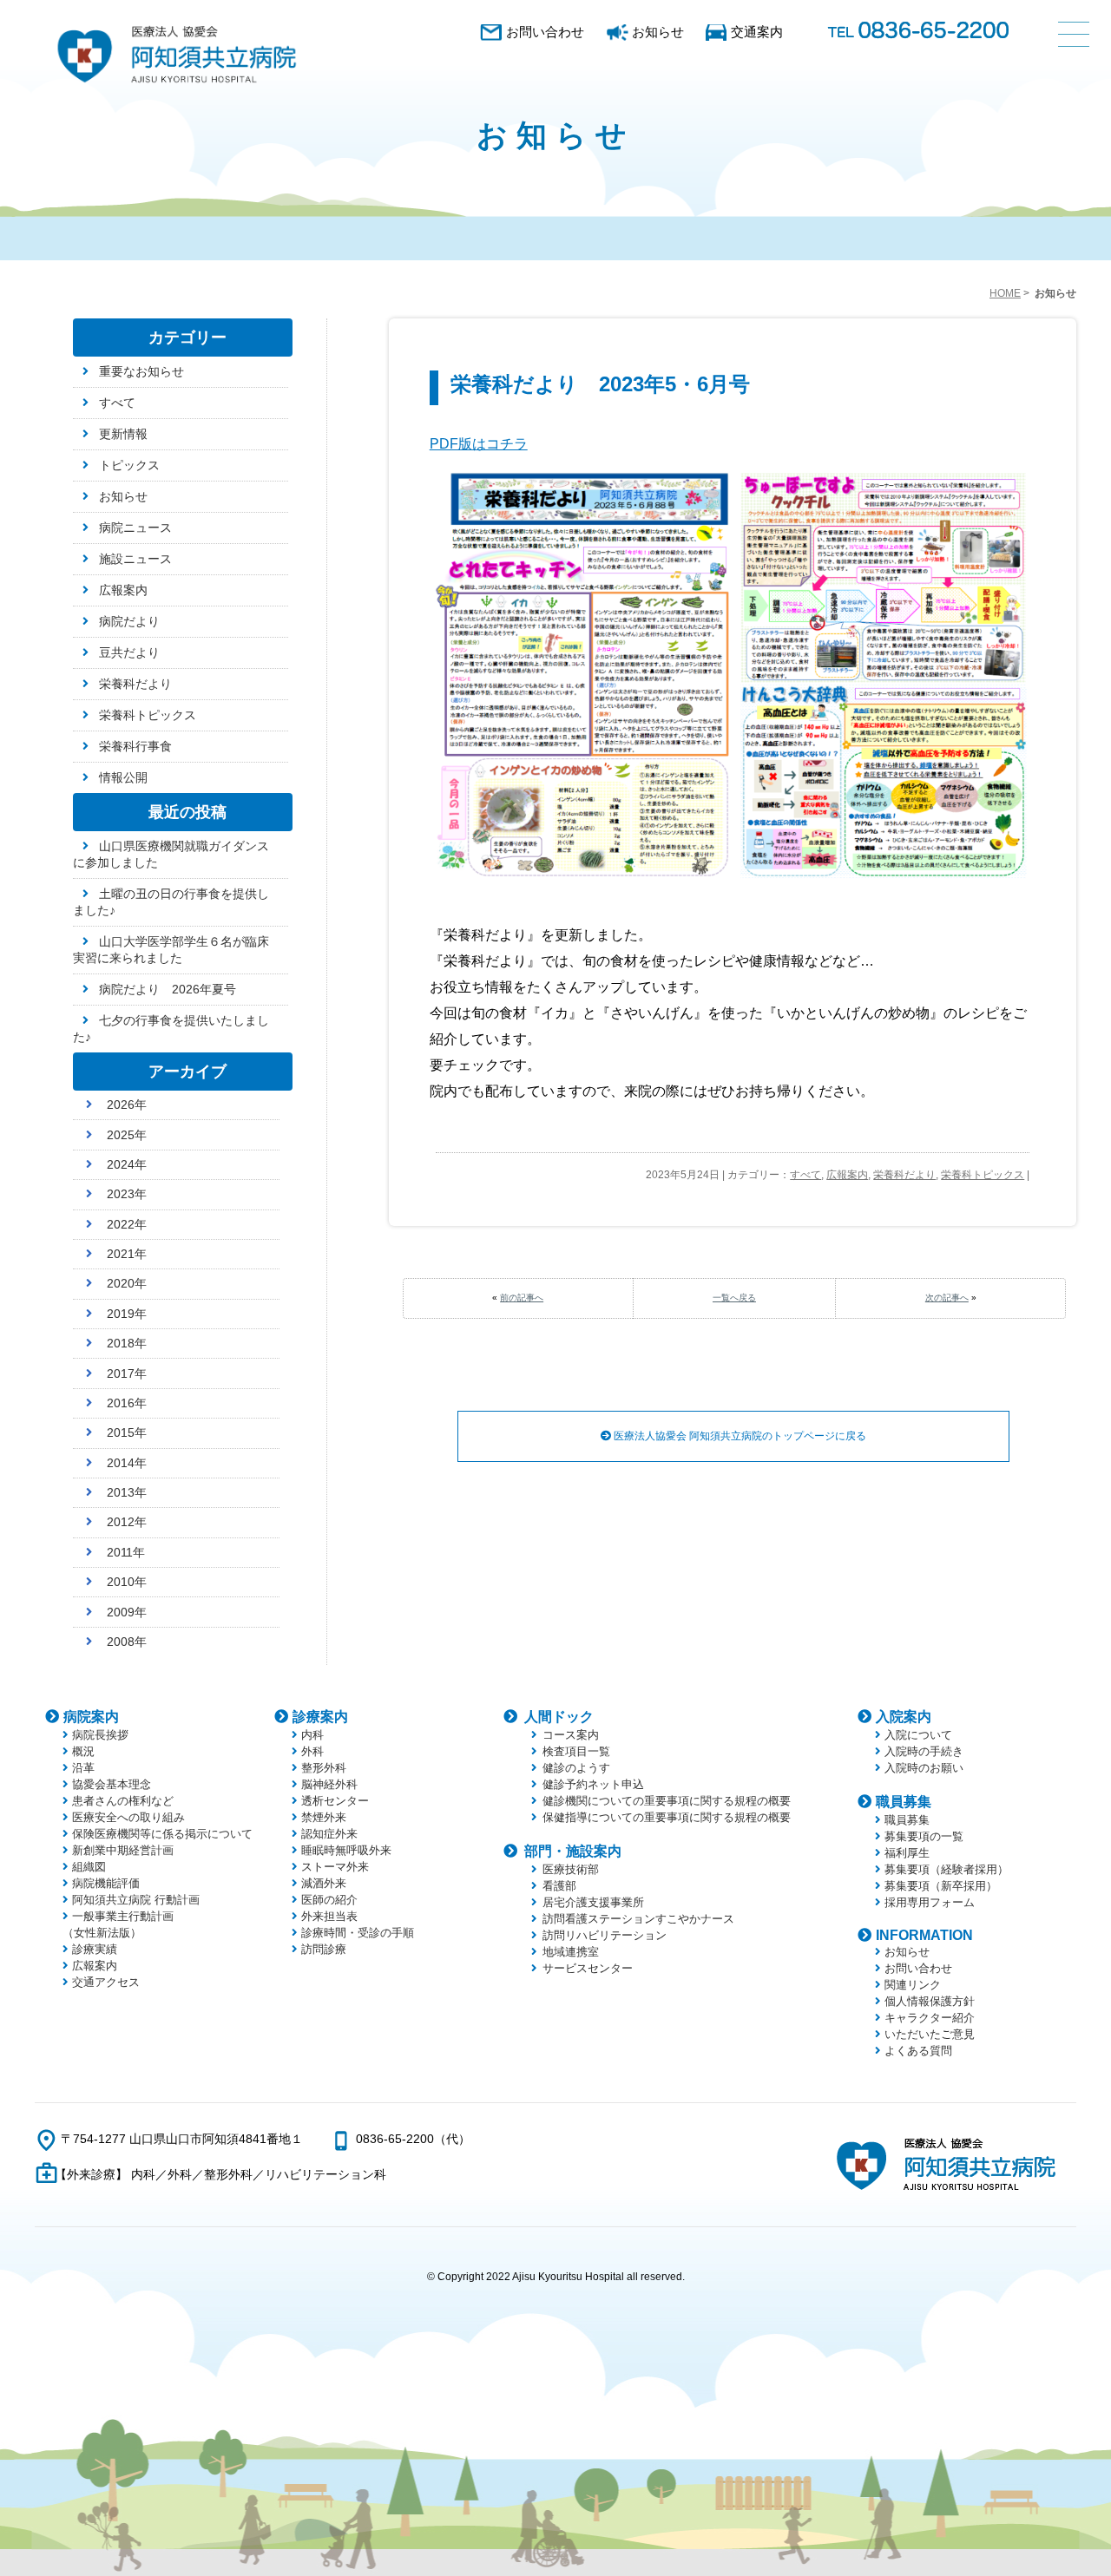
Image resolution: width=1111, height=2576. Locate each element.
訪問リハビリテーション (605, 1935)
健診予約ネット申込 (593, 1784)
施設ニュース (135, 559)
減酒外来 (324, 1883)
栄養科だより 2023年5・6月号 (600, 384)
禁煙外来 (324, 1817)
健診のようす (576, 1768)
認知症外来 (329, 1834)
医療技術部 (571, 1869)
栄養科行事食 (135, 746)
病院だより (129, 621)
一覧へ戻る (734, 1298)
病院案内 (91, 1717)
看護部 (559, 1886)
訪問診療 (324, 1949)
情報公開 (123, 777)
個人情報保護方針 (930, 2001)
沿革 (83, 1768)
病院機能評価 (106, 1883)
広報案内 (847, 1175)
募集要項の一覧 (924, 1836)
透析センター (335, 1801)
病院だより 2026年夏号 (168, 989)
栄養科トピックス (983, 1175)
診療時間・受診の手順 (358, 1933)
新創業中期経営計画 (123, 1850)
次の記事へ (947, 1298)
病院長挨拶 (100, 1735)
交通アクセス (106, 1982)
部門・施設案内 (573, 1851)
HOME (1005, 293)
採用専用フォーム (930, 1902)
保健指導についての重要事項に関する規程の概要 (667, 1817)
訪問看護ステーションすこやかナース (638, 1919)
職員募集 (904, 1802)
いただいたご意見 (930, 2034)
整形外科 (324, 1768)
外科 (312, 1751)
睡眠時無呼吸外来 (346, 1850)
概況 (83, 1751)
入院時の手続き (924, 1751)
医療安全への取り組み (128, 1817)
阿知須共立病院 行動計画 (136, 1900)
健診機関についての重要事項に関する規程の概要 (667, 1801)
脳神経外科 (329, 1784)
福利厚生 (907, 1853)
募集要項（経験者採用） (947, 1869)
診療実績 (95, 1949)
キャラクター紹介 (930, 2018)
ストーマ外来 (335, 1867)
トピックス (129, 465)
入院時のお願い (924, 1768)
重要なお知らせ (141, 371)
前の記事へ (522, 1298)
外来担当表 (329, 1916)
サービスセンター (588, 1968)
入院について (918, 1735)
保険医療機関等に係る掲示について (162, 1834)
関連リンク (913, 1985)
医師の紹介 (329, 1900)
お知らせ (658, 32)
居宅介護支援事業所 (593, 1902)
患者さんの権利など (123, 1801)
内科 (312, 1735)
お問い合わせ (545, 32)
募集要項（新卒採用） (941, 1886)
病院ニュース (135, 528)
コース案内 (571, 1735)
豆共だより (129, 652)
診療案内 (320, 1717)
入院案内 (904, 1717)
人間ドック (559, 1717)
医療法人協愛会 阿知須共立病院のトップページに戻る (739, 1436)
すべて (805, 1175)
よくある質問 (918, 2051)
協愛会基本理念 (112, 1784)
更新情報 (123, 434)
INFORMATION (924, 1935)
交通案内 (757, 32)
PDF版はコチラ (479, 444)
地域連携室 (571, 1952)
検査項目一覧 (576, 1751)
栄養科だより (904, 1175)
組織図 (89, 1867)
